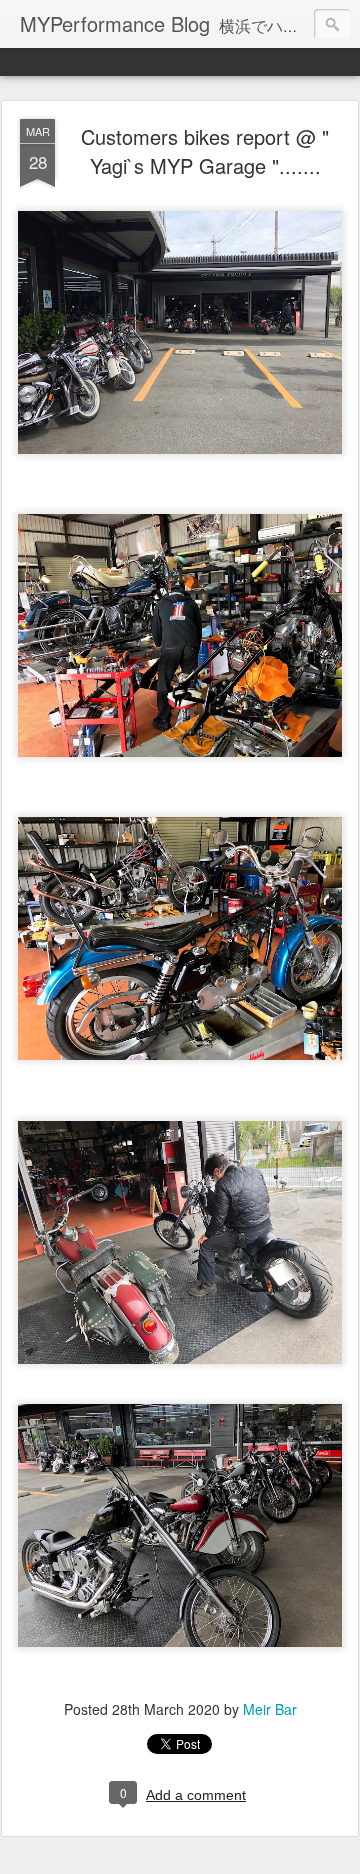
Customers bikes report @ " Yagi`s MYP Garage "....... (205, 151)
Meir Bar (270, 1709)
